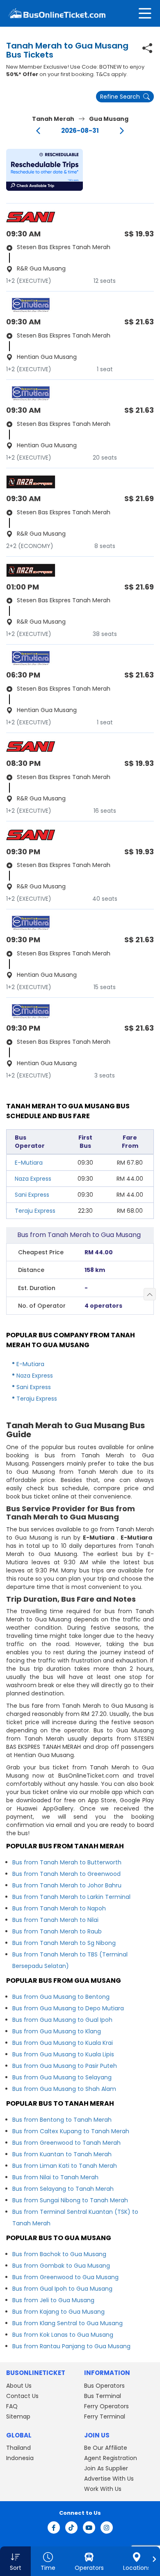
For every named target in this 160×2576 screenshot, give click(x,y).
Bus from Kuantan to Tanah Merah (62, 2154)
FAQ (12, 2406)
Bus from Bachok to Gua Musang (59, 2254)
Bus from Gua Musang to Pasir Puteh (65, 2066)
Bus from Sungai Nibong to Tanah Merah (70, 2200)
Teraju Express (35, 1211)
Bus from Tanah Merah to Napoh (59, 1908)
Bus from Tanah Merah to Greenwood (66, 1874)
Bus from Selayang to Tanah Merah (63, 2189)
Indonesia (20, 2458)
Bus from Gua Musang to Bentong (61, 1997)
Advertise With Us (109, 2479)
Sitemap (18, 2416)
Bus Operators (104, 2386)
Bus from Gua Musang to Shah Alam (64, 2089)
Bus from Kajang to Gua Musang (58, 2312)
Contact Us (22, 2396)
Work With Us (103, 2489)
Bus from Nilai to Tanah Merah (55, 2177)
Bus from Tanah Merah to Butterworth (67, 1862)
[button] (45, 170)
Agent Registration (111, 2458)
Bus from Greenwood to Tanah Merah (66, 2143)
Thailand (18, 2448)
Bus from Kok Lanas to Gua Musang (63, 2335)
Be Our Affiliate (106, 2448)
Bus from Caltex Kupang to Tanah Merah (71, 2131)
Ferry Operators (106, 2406)
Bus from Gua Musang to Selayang (62, 2077)
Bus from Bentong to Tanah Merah (62, 2120)
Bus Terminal (103, 2396)
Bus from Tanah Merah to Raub (57, 1931)
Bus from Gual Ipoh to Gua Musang (62, 2289)
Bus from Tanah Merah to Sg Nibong (64, 1943)
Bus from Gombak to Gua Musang (61, 2266)
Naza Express (33, 1179)
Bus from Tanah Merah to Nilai (55, 1920)
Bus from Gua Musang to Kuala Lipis (63, 2054)
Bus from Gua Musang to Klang (57, 2031)
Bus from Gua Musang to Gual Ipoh (62, 2020)
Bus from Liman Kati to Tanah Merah (65, 2166)
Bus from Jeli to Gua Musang (53, 2300)
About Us (19, 2386)
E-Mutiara (29, 1163)
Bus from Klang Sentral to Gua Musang (67, 2323)
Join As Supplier (106, 2468)
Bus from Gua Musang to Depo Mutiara (68, 2008)
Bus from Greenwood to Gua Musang (65, 2277)
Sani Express (32, 1195)
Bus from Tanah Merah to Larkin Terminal (71, 1897)
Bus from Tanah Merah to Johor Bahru (67, 1885)
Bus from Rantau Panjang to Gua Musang (71, 2346)
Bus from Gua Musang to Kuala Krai (63, 2043)
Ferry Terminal (105, 2416)
